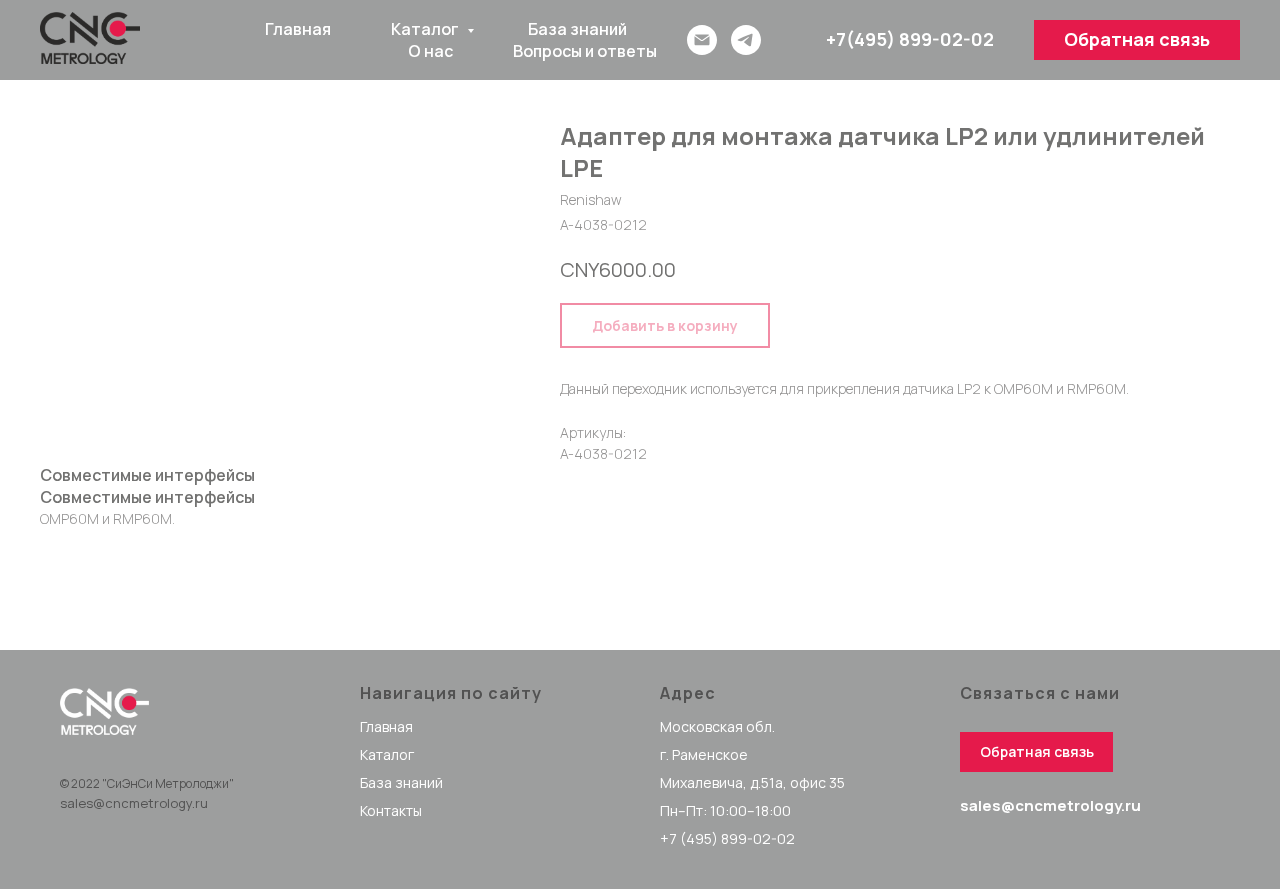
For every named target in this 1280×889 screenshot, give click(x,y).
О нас (430, 51)
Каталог (426, 29)
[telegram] (746, 40)
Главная (298, 29)
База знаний (577, 29)
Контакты (391, 810)
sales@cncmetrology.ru (134, 803)
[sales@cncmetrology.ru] (702, 40)
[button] (1137, 40)
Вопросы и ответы (585, 51)
